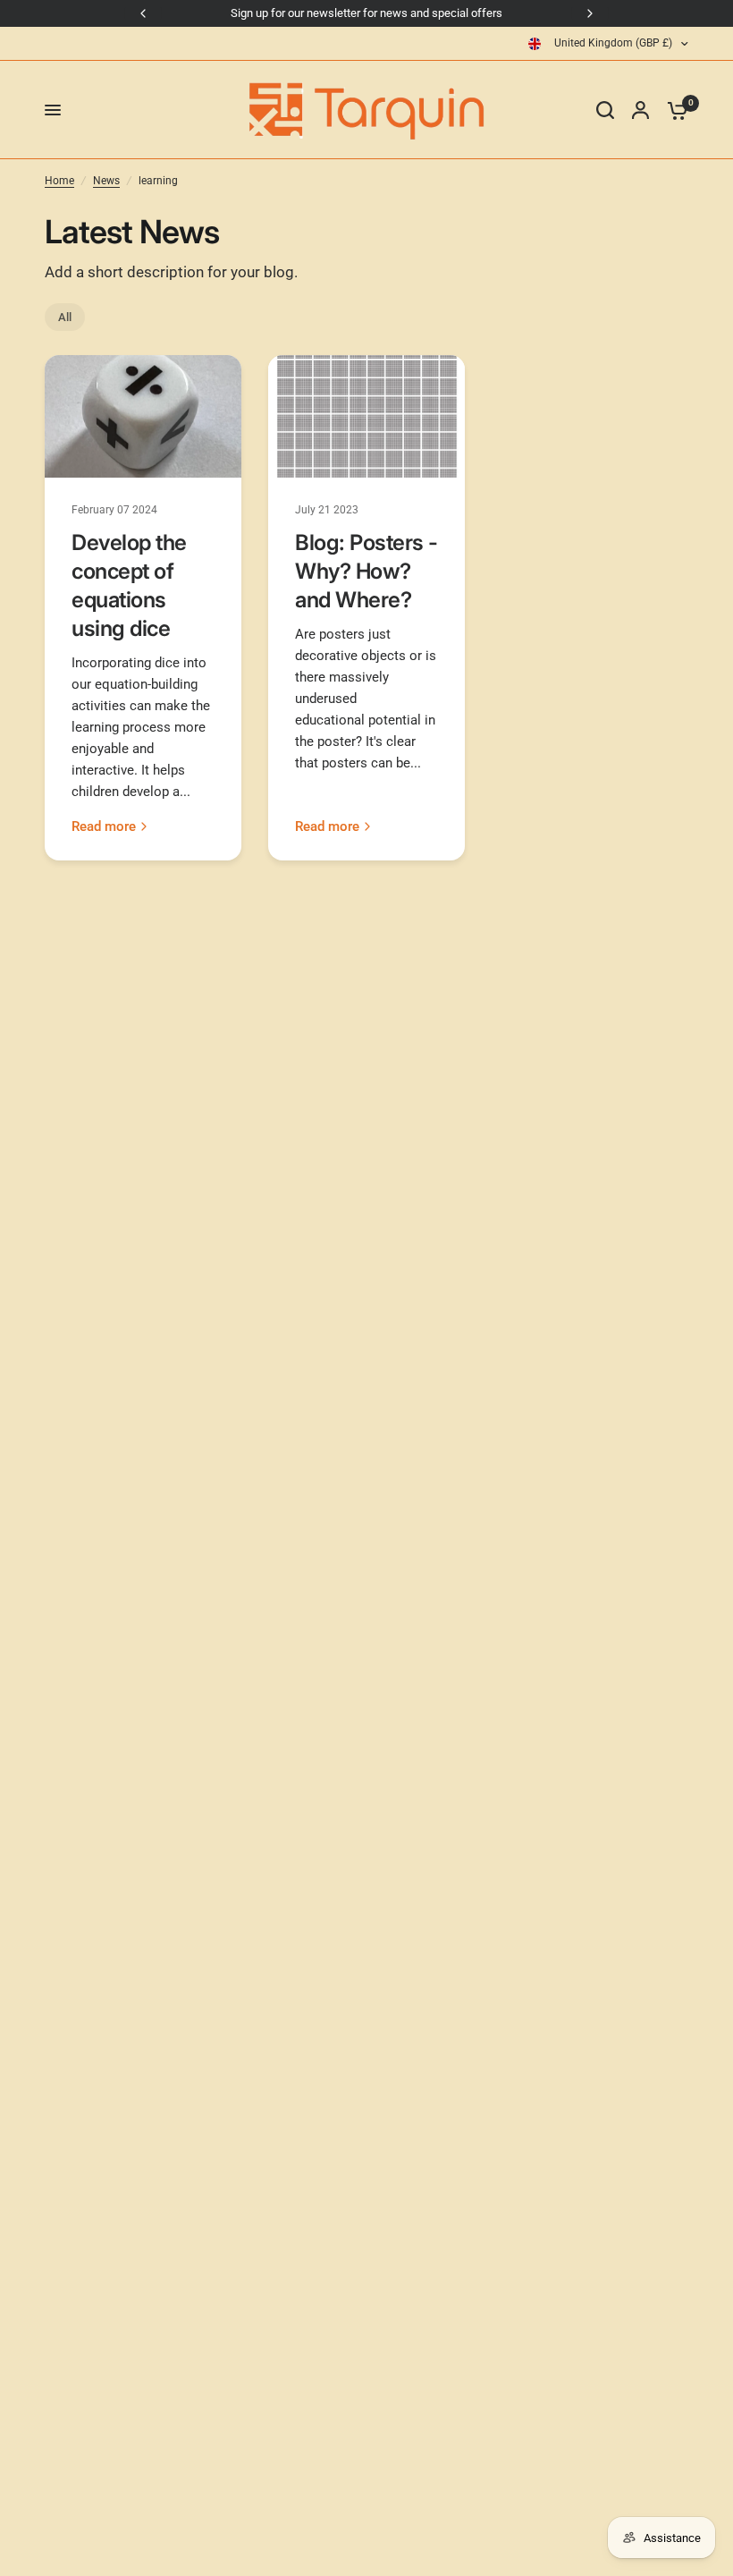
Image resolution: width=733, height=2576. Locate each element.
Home (59, 181)
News (106, 181)
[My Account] (640, 110)
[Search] (605, 110)
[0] (673, 110)
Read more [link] (104, 827)
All (65, 317)
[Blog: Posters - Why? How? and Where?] (366, 416)
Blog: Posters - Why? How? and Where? (366, 571)
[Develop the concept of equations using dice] (143, 416)
